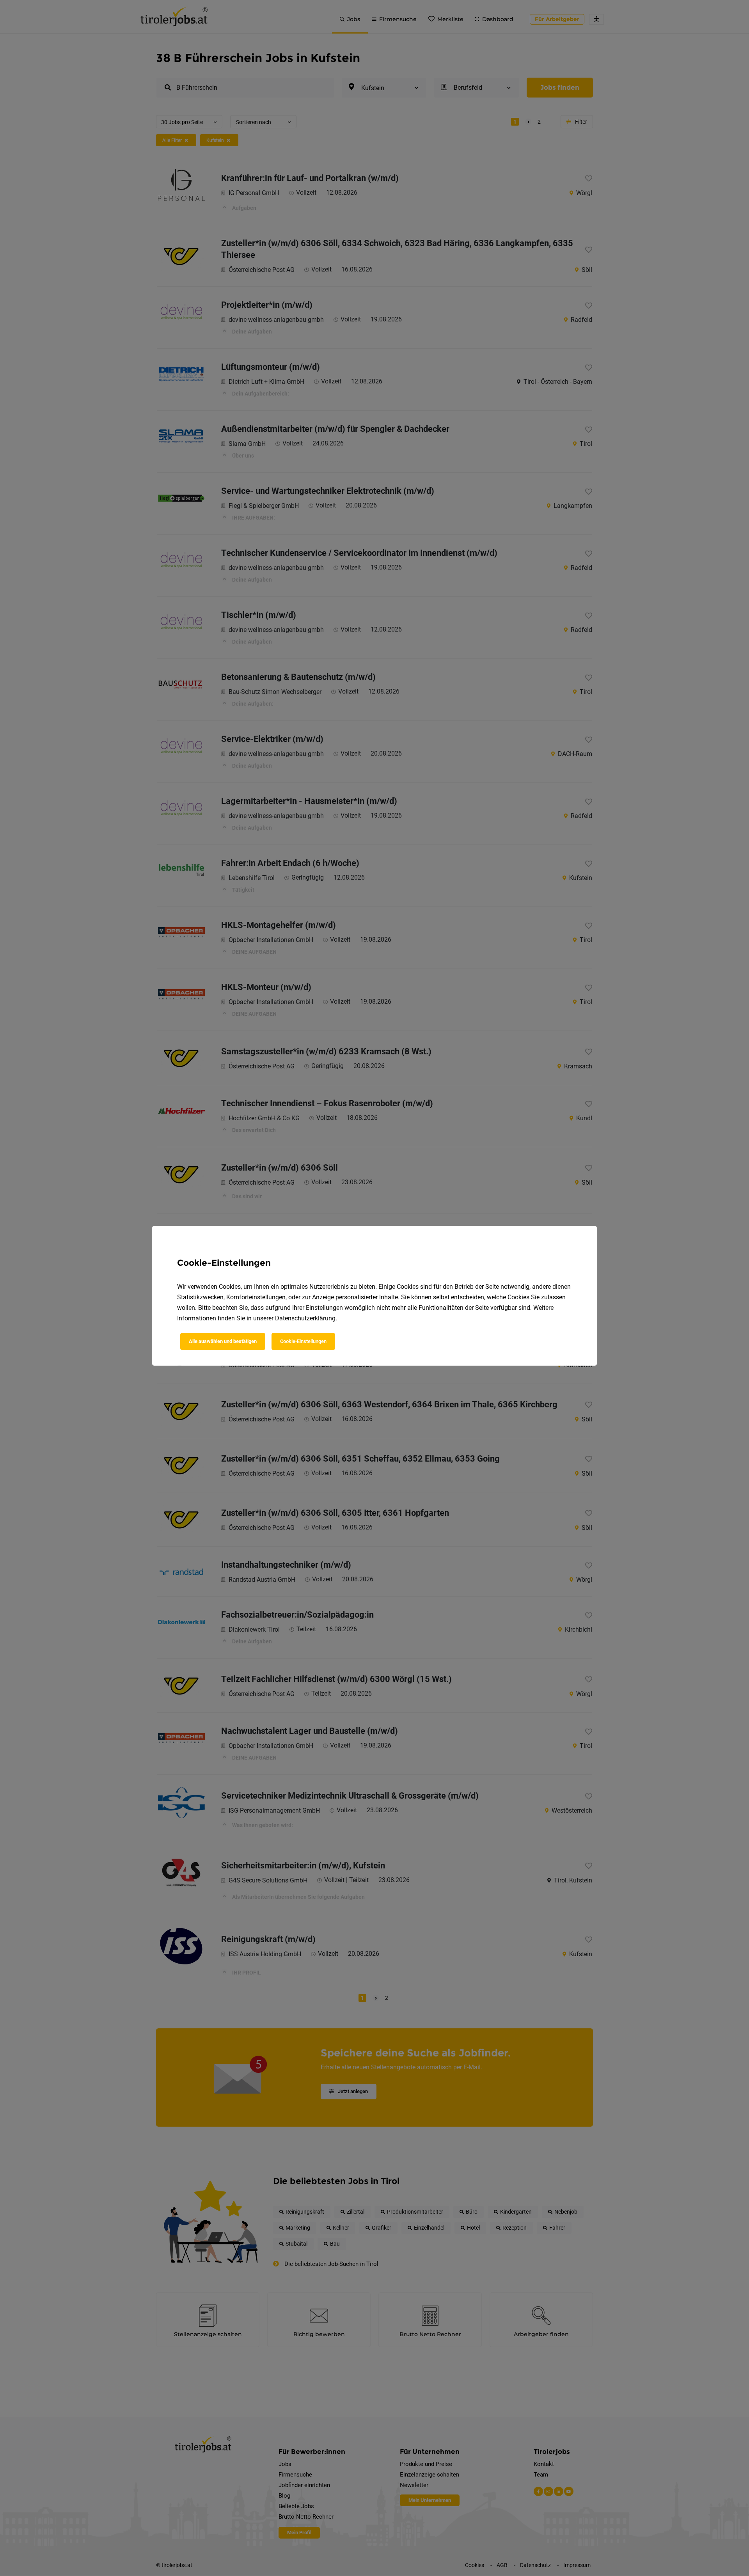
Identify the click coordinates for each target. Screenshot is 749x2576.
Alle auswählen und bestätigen (223, 1341)
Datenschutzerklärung (305, 1318)
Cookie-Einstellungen (303, 1341)
